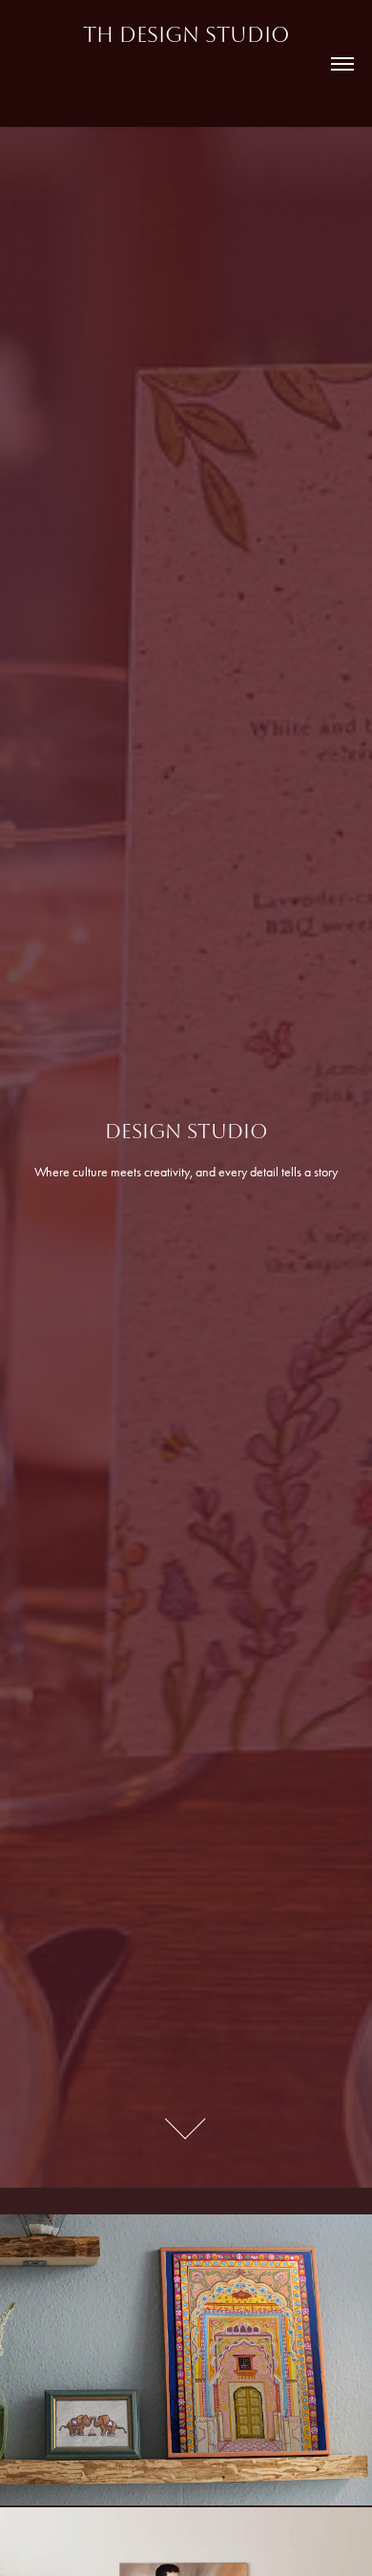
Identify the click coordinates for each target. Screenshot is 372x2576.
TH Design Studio (186, 35)
